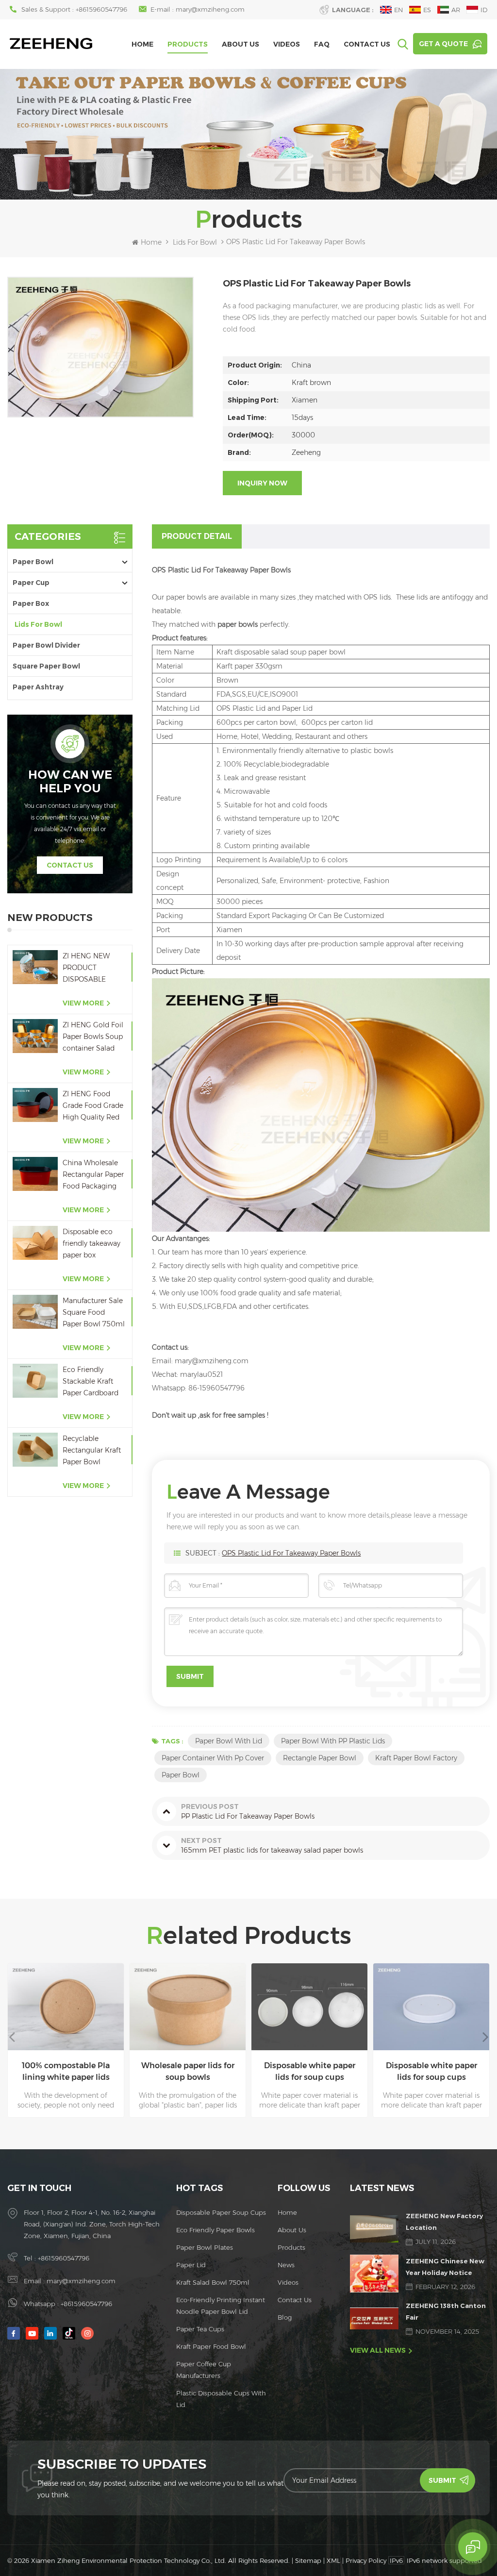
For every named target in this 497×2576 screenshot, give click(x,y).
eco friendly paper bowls (215, 2230)
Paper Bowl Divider (46, 645)
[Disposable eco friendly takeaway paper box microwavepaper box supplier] (35, 1243)
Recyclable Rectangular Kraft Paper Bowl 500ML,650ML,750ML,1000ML (94, 1451)
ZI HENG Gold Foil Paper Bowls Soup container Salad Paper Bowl (93, 1037)
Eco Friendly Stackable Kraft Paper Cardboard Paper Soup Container (91, 1382)
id (484, 10)
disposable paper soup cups (221, 2212)
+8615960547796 (101, 9)
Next (485, 2037)
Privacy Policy (366, 2560)
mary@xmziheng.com (210, 9)
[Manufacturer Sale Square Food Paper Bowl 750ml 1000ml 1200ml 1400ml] (35, 1312)
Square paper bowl (46, 666)
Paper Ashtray (38, 687)
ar (456, 10)
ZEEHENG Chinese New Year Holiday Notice (445, 2267)
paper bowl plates (205, 2247)
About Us (240, 44)
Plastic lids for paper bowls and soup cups (433, 2071)
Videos (287, 44)
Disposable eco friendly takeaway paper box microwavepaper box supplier (91, 1244)
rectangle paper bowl (320, 1758)
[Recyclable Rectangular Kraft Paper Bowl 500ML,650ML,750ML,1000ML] (35, 1449)
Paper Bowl (33, 562)
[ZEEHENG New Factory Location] (374, 2229)
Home (142, 44)
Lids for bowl (195, 242)
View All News (378, 2350)
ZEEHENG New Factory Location (444, 2222)
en (398, 10)
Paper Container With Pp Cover (213, 1758)
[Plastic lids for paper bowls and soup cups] (433, 2007)
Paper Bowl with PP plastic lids (333, 1741)
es (427, 10)
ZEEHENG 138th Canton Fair (446, 2311)
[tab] (197, 536)
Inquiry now (262, 483)
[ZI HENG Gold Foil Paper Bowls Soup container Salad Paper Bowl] (35, 1036)
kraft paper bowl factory (416, 1758)
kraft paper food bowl (211, 2346)
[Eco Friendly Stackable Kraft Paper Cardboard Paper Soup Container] (35, 1380)
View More (83, 1003)
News (286, 2265)
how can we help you (70, 782)
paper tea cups (200, 2329)
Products (188, 44)
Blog (285, 2317)
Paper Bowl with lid (229, 1741)
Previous (12, 2037)
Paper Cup (31, 583)
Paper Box (31, 603)
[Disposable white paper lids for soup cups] (189, 2007)
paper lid (191, 2265)
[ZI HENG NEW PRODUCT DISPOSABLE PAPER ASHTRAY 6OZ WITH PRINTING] (35, 967)
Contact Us (367, 44)
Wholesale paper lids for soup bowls (67, 2071)
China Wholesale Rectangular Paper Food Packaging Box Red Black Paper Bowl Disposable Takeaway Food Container (93, 1175)
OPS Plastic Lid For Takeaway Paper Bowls (291, 1553)
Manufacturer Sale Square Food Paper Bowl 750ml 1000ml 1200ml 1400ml (94, 1313)
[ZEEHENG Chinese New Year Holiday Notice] (374, 2273)
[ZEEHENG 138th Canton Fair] (374, 2318)
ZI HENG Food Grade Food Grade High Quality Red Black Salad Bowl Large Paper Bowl (93, 1106)
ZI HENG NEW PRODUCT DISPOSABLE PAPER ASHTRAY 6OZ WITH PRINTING (91, 968)
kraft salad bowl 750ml (213, 2282)
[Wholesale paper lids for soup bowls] (67, 2007)
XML (333, 2560)
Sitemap (308, 2560)
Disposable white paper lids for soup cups (189, 2071)
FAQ (322, 44)
